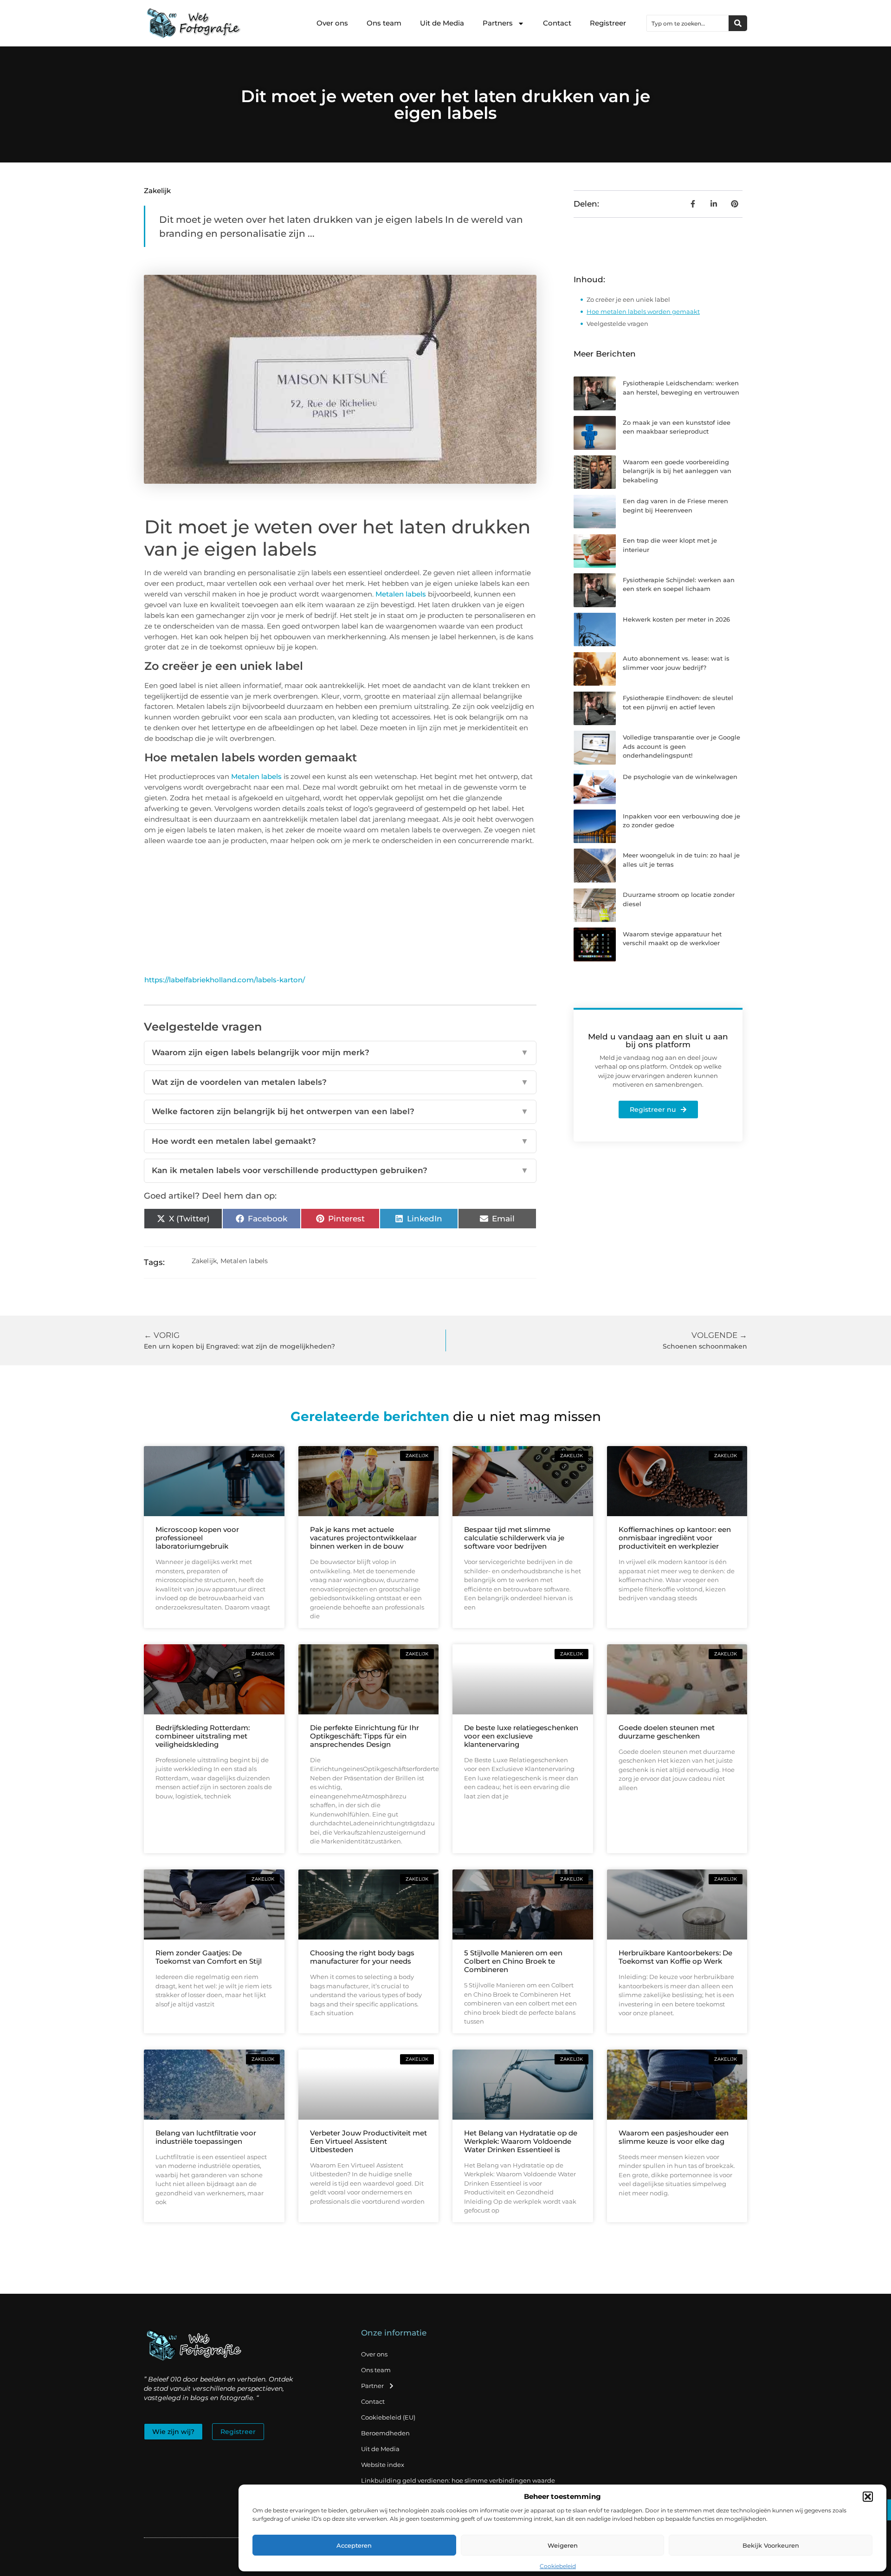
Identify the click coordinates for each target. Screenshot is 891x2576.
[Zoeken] (738, 23)
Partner (372, 2386)
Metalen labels (401, 594)
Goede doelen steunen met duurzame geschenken (667, 1732)
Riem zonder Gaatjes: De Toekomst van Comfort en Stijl (209, 1957)
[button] (868, 2497)
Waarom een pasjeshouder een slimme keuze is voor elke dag (674, 2137)
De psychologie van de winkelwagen (680, 777)
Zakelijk (157, 191)
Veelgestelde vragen (617, 324)
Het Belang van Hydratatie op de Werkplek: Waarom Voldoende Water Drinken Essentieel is (521, 2141)
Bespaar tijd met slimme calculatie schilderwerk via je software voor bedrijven (514, 1538)
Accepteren (354, 2545)
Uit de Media (442, 23)
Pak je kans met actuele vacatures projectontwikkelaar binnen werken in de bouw (363, 1538)
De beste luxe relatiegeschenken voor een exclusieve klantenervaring (521, 1736)
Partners (498, 23)
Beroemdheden (385, 2433)
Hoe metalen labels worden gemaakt (643, 311)
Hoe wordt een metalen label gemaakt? (340, 1141)
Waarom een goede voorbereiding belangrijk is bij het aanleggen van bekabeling (677, 471)
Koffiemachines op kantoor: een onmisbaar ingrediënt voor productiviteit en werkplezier (675, 1538)
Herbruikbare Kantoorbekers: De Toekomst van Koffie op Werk (675, 1957)
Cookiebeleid (558, 2566)
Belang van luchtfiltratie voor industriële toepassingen (206, 2137)
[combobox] (688, 23)
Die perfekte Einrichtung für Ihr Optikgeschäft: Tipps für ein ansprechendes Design (365, 1736)
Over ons (332, 23)
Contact (557, 23)
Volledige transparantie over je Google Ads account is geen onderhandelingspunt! (681, 746)
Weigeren (563, 2545)
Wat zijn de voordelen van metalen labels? (340, 1082)
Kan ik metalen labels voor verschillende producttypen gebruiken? (340, 1170)
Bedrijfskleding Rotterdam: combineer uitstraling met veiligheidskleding (203, 1736)
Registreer (608, 23)
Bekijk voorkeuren (771, 2545)
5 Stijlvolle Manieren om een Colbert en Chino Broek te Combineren (513, 1961)
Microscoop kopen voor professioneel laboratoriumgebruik (197, 1538)
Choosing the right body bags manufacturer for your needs (362, 1957)
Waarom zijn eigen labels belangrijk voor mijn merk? (340, 1052)
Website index (383, 2465)
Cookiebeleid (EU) (388, 2417)
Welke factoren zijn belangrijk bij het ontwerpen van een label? (340, 1111)
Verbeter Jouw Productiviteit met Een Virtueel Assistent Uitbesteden (368, 2141)
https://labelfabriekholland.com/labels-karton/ (225, 980)
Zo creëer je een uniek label (628, 299)
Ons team (384, 23)
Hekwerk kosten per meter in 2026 (676, 619)
